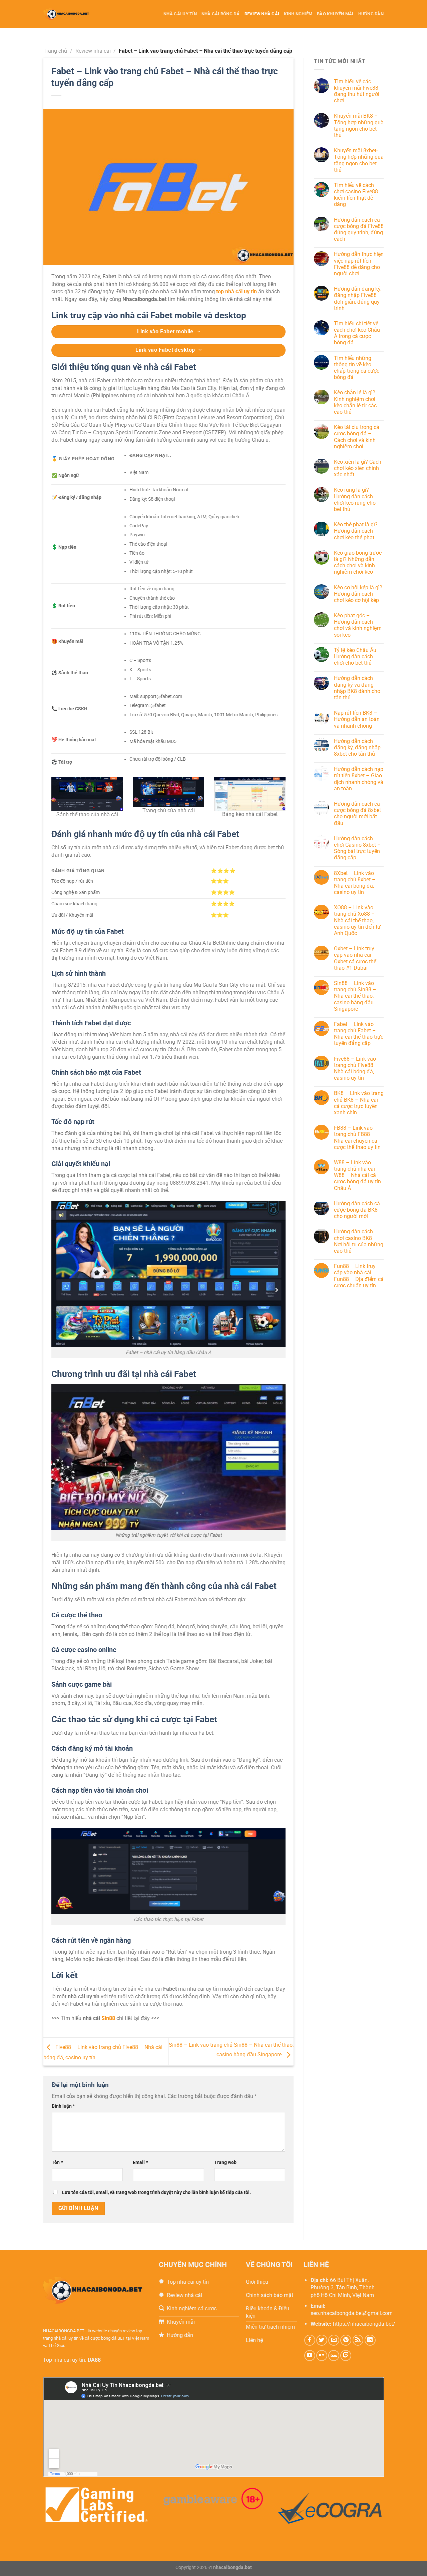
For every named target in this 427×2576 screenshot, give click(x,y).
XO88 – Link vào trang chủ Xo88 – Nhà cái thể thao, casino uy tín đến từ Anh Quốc (357, 921)
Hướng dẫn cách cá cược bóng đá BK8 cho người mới (357, 1210)
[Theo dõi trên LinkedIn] (370, 2340)
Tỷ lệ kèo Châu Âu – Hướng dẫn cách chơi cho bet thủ (358, 656)
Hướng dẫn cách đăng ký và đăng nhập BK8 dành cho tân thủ (357, 688)
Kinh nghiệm (298, 14)
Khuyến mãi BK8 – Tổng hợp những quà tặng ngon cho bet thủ (359, 126)
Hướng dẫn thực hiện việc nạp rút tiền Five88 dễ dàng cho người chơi (359, 264)
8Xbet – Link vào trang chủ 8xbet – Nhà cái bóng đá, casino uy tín (355, 883)
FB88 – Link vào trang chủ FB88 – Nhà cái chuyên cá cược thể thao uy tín (357, 1137)
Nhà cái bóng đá (221, 14)
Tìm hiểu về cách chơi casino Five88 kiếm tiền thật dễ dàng (356, 195)
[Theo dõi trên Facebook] (310, 2340)
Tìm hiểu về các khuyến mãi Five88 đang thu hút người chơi (357, 91)
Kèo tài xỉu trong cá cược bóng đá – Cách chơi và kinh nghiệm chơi (357, 437)
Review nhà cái (262, 14)
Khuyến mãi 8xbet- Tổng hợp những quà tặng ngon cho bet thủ (359, 160)
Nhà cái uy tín (180, 14)
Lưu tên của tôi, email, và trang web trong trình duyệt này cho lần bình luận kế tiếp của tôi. (156, 2192)
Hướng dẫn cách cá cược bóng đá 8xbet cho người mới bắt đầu (357, 813)
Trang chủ (55, 51)
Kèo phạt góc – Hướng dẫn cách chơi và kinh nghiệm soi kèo (358, 625)
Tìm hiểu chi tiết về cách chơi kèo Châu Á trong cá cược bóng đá (357, 333)
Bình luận (63, 2106)
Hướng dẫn (371, 14)
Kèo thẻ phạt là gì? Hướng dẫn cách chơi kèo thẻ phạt (356, 531)
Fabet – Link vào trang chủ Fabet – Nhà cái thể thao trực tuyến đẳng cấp (359, 1034)
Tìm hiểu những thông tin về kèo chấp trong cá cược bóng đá (357, 368)
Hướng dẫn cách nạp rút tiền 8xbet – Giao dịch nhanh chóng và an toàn (359, 779)
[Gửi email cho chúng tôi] (334, 2340)
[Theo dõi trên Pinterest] (346, 2340)
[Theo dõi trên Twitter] (322, 2340)
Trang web (225, 2162)
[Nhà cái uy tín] (73, 14)
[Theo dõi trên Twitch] (346, 2355)
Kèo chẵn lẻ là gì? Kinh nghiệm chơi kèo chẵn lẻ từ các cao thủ (355, 402)
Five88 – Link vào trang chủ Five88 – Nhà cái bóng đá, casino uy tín (356, 1068)
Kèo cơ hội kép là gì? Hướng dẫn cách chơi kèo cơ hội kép (358, 594)
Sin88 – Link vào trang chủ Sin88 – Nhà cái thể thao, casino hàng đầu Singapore (355, 996)
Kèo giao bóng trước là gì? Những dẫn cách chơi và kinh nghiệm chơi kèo (358, 562)
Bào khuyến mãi (335, 14)
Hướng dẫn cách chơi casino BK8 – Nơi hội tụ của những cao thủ (359, 1241)
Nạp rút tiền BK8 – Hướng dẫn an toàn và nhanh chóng (357, 719)
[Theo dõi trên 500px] (334, 2355)
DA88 (94, 2360)
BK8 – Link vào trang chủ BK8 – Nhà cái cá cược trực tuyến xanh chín (359, 1103)
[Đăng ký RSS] (358, 2340)
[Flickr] (322, 2355)
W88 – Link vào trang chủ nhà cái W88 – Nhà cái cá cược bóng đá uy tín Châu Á (357, 1175)
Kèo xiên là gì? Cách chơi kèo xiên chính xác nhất (358, 468)
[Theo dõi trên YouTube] (310, 2355)
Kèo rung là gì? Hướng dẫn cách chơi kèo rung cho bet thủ (355, 500)
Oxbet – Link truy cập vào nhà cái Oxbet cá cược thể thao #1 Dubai (355, 958)
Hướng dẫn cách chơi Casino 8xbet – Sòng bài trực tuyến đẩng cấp (357, 848)
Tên (57, 2162)
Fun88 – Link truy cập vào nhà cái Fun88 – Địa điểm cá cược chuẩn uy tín (359, 1276)
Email (140, 2162)
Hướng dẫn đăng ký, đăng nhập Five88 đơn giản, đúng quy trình (358, 298)
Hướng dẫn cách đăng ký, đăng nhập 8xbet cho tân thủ (357, 747)
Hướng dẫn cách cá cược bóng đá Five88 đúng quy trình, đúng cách (359, 229)
